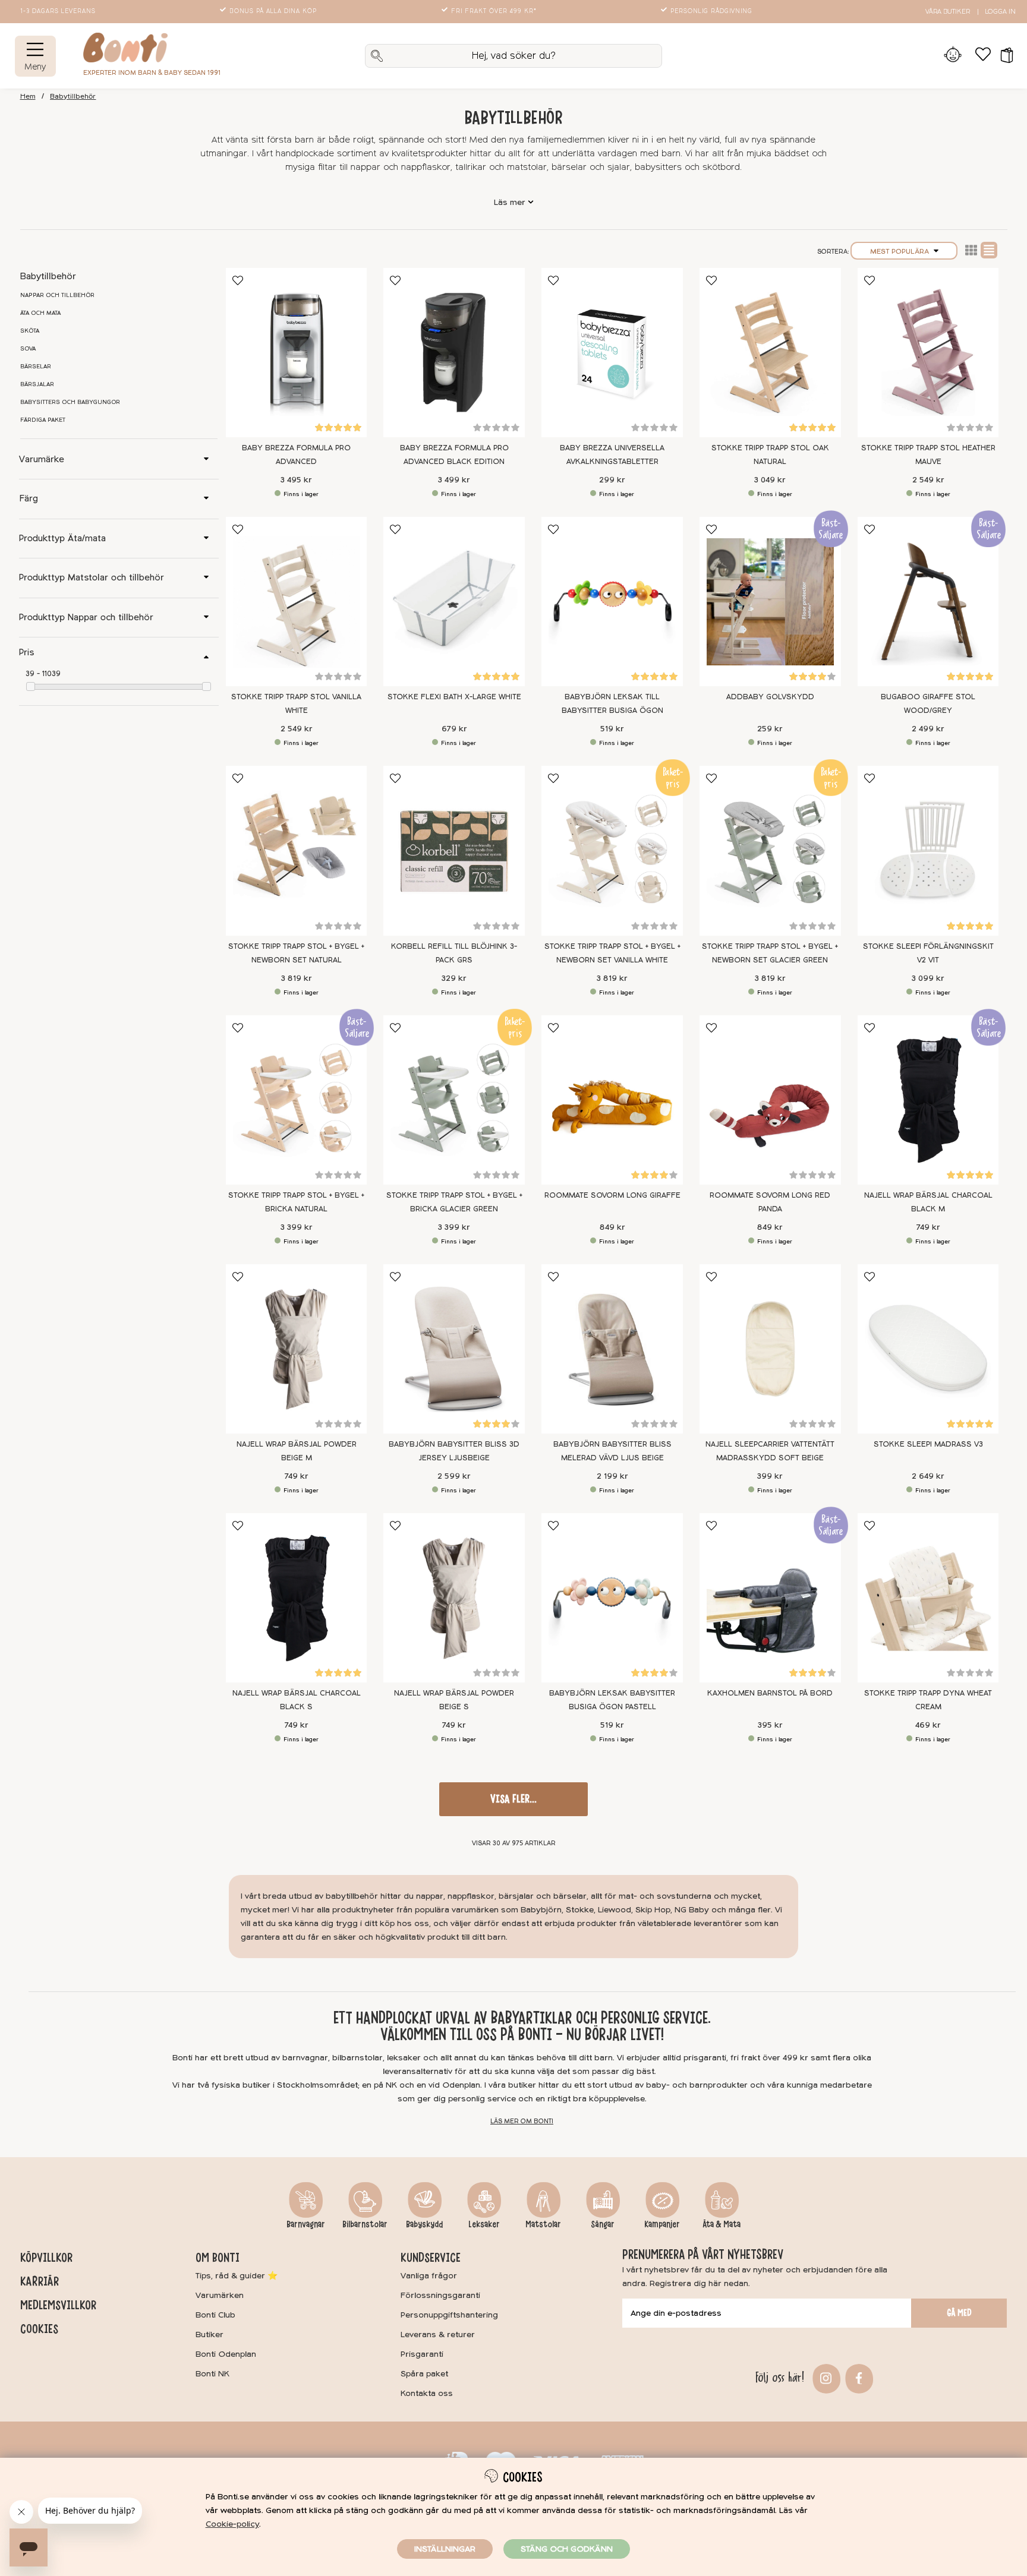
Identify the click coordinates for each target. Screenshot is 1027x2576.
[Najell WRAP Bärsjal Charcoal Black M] (928, 1100)
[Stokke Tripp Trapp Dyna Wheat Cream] (928, 1598)
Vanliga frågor (429, 2276)
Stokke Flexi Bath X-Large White (454, 697)
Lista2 (971, 250)
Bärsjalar (37, 384)
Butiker (210, 2334)
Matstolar (543, 2224)
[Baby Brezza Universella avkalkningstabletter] (612, 353)
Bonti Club (215, 2315)
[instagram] (825, 2377)
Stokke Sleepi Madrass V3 (928, 1444)
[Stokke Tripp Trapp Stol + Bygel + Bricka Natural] (297, 1100)
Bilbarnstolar (365, 2224)
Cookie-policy (232, 2524)
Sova (28, 349)
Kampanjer (662, 2224)
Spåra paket (424, 2374)
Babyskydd (424, 2224)
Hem (28, 97)
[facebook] (857, 2377)
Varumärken (220, 2295)
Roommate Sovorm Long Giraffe (612, 1195)
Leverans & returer (438, 2334)
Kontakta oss (427, 2393)
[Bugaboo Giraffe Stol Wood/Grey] (928, 602)
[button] (1003, 56)
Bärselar (36, 367)
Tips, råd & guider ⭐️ (237, 2276)
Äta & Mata (722, 2224)
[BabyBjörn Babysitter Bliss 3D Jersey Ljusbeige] (454, 1349)
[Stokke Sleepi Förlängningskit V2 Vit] (928, 850)
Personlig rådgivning (711, 11)
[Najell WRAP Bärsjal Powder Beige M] (297, 1349)
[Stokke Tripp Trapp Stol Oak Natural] (770, 353)
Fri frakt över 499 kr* (494, 11)
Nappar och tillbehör (57, 295)
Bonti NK (212, 2374)
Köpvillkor (46, 2258)
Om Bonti (218, 2258)
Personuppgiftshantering (449, 2315)
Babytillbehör (73, 97)
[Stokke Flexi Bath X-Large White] (454, 602)
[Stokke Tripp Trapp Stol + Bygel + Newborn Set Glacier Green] (770, 850)
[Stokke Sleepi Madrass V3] (928, 1349)
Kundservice (431, 2258)
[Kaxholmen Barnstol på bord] (770, 1598)
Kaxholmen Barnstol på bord (770, 1693)
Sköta (30, 331)
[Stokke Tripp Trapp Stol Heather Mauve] (928, 353)
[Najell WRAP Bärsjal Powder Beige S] (454, 1598)
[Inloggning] (953, 56)
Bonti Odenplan (226, 2354)
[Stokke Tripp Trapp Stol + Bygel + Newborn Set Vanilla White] (612, 850)
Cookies (39, 2329)
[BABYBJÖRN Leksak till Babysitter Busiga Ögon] (612, 602)
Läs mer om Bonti (522, 2121)
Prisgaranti (422, 2354)
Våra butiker (948, 12)
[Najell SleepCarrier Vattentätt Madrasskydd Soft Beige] (770, 1349)
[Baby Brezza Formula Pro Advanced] (297, 353)
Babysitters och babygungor (70, 402)
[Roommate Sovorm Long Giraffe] (612, 1100)
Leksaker (484, 2224)
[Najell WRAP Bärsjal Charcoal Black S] (297, 1598)
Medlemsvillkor (58, 2305)
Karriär (40, 2281)
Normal (989, 250)
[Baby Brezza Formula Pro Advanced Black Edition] (454, 353)
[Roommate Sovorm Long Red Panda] (770, 1100)
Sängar (603, 2224)
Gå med (959, 2313)
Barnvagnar (306, 2224)
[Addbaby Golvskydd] (770, 602)
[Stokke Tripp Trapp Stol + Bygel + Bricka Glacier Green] (454, 1100)
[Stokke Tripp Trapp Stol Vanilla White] (297, 602)
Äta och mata (40, 313)
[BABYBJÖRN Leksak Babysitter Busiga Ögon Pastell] (612, 1598)
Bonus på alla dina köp (273, 11)
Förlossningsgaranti (440, 2295)
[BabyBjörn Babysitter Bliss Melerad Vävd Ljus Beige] (612, 1349)
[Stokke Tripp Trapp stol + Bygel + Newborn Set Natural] (297, 850)
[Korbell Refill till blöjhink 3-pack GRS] (454, 850)
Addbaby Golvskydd (770, 697)
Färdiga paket (43, 420)
